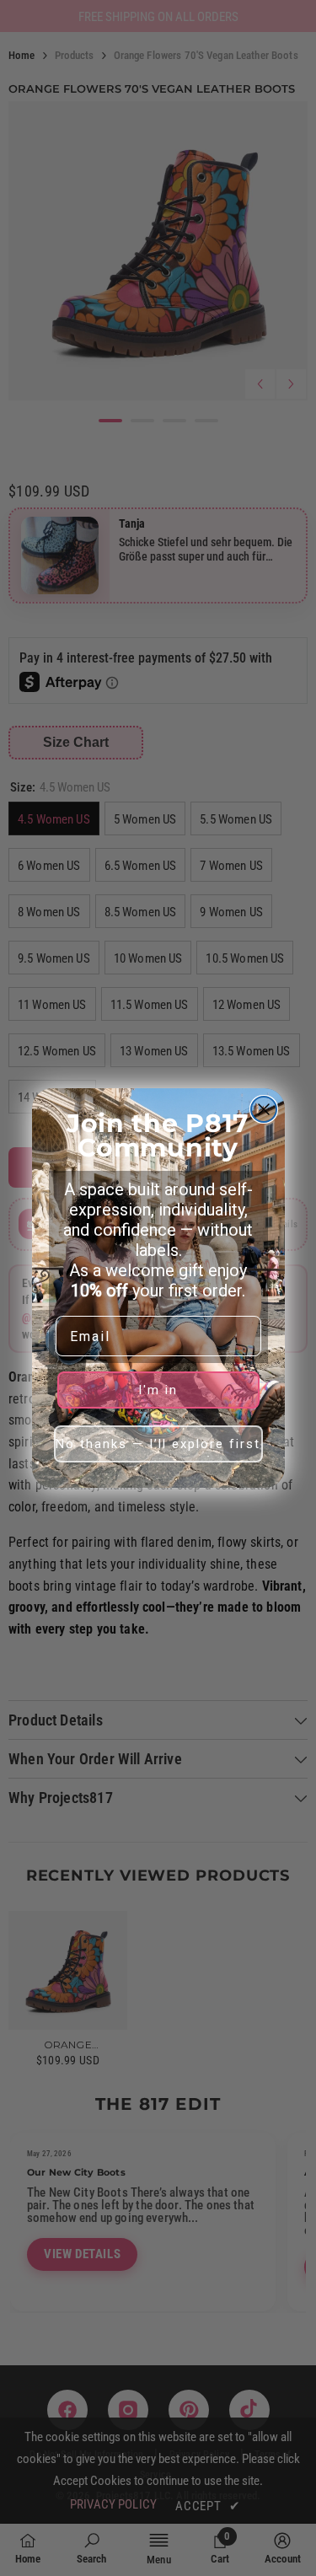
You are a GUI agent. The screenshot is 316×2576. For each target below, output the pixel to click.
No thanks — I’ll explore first (158, 1444)
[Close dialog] (264, 1109)
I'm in (158, 1390)
